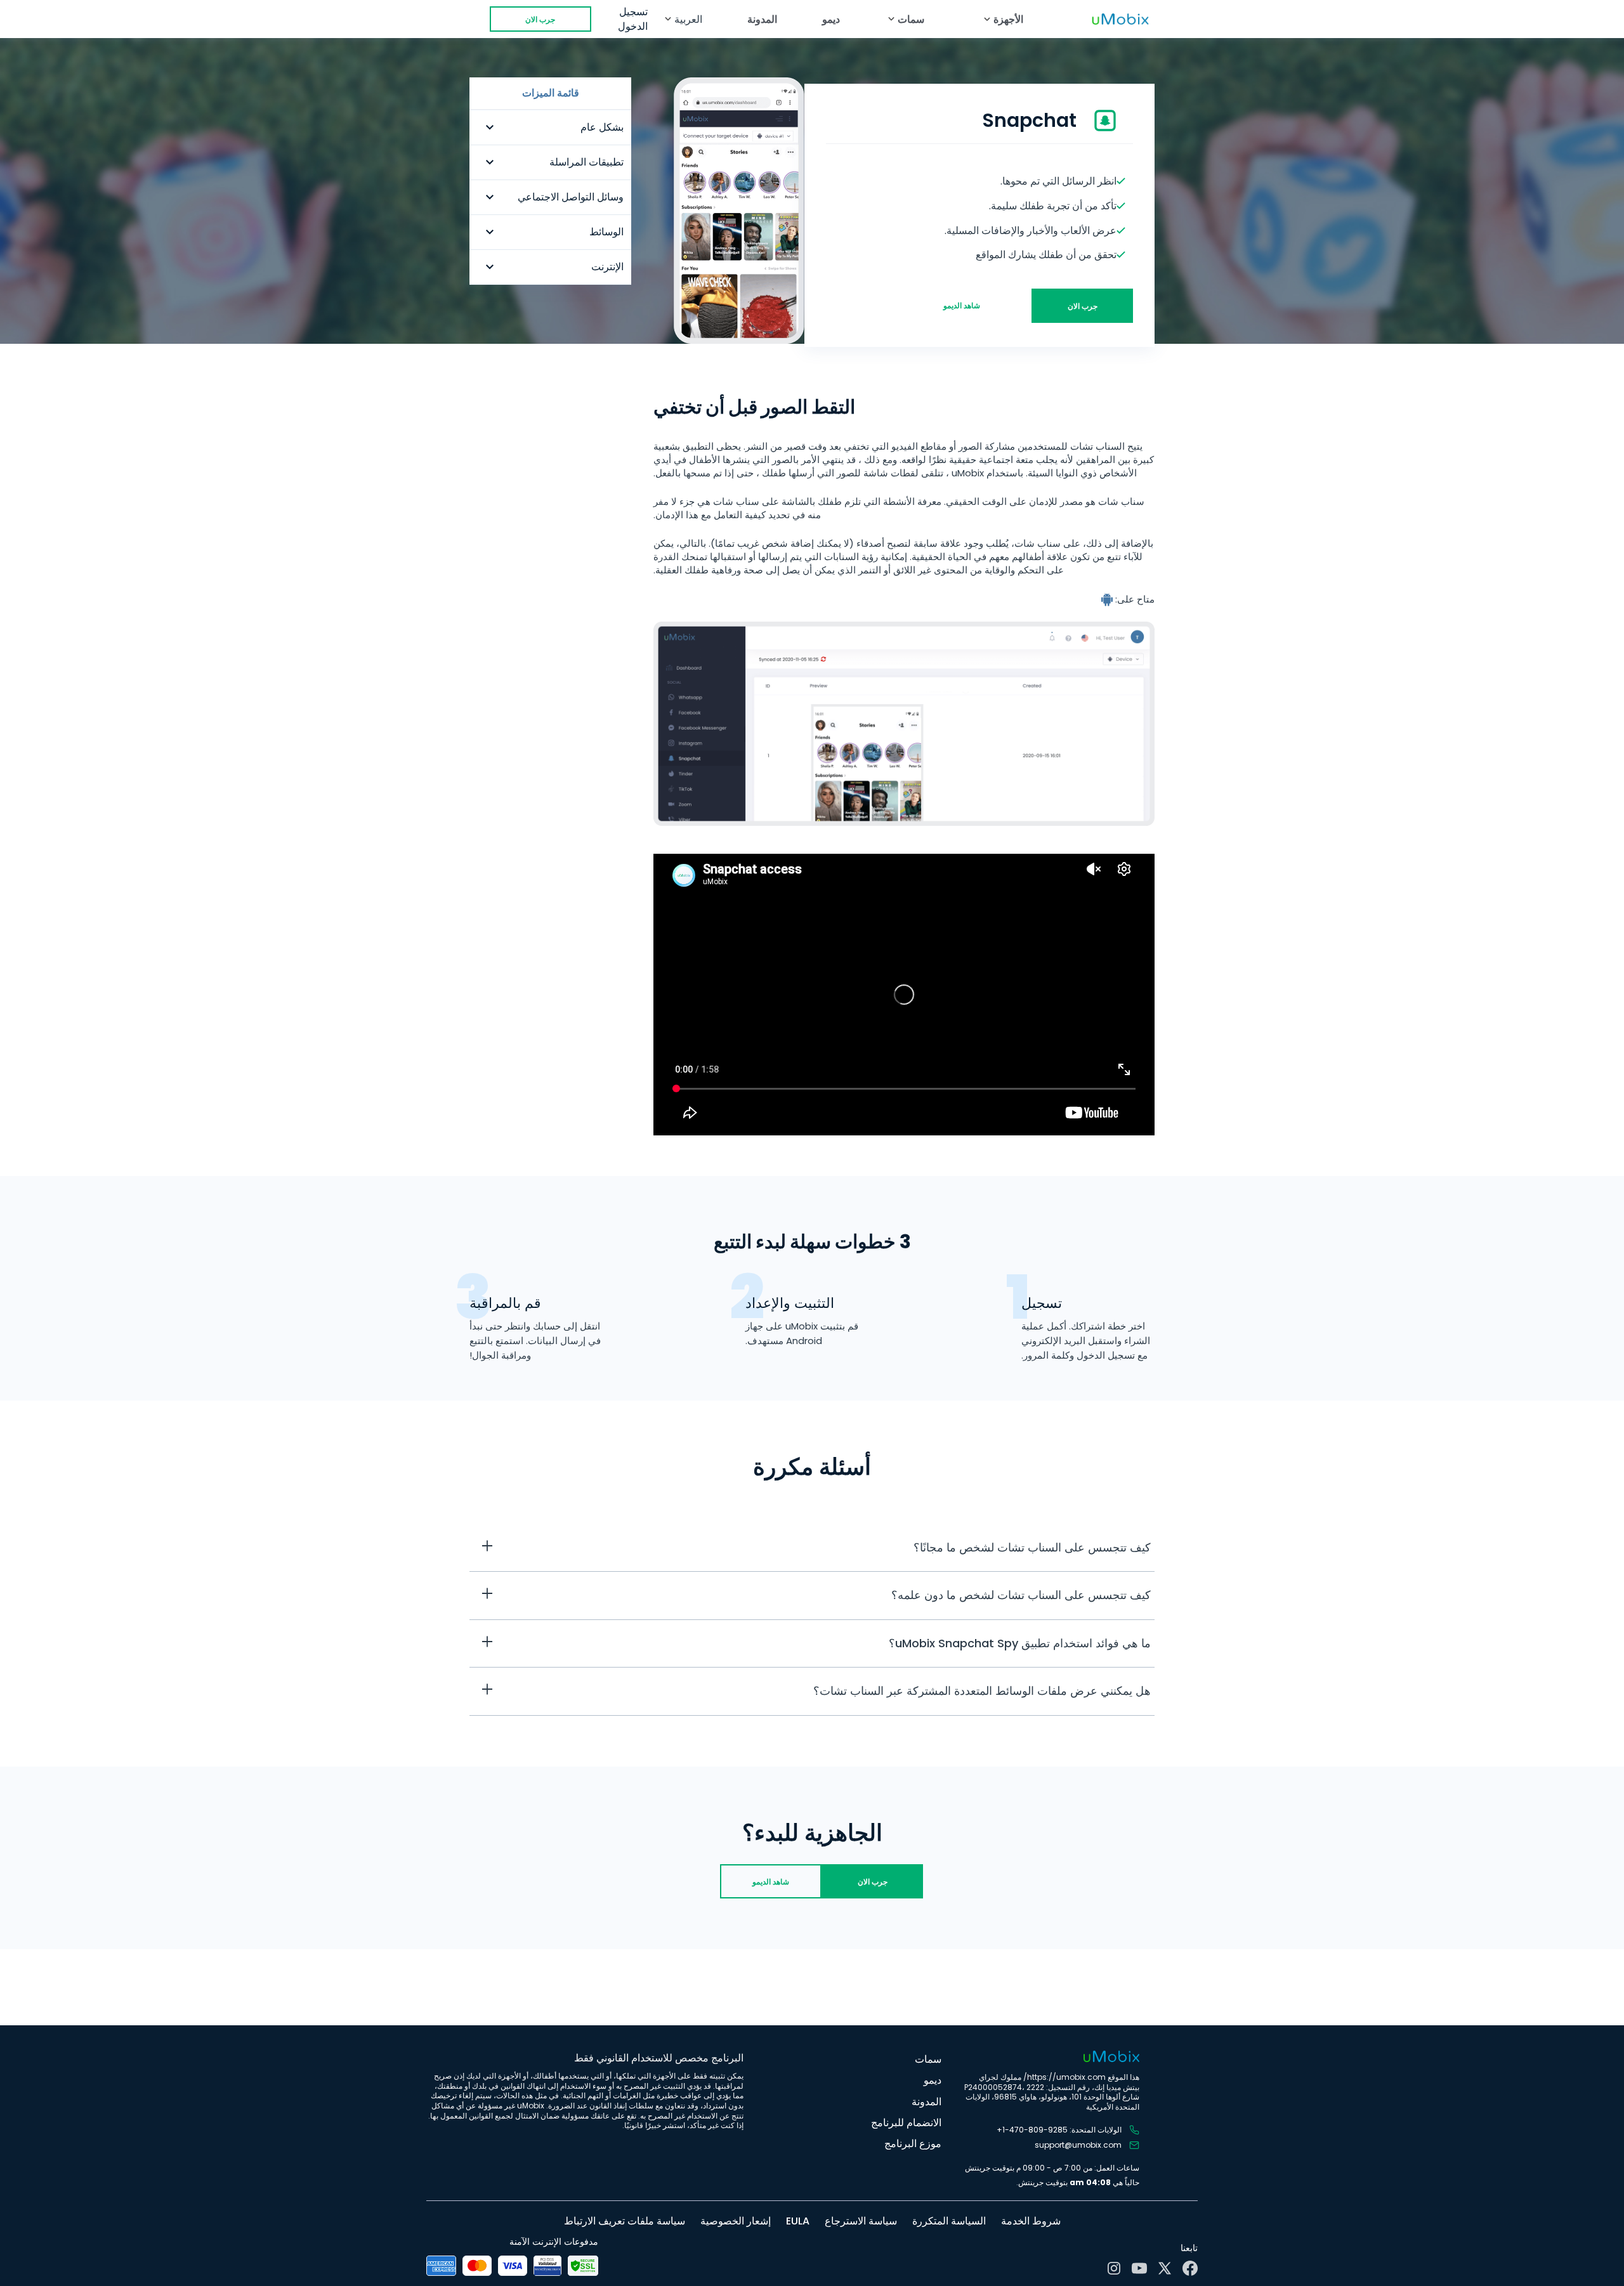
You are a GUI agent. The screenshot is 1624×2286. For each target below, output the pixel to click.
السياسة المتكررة (949, 2221)
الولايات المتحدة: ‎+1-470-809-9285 (1059, 2130)
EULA (798, 2221)
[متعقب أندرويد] (1108, 599)
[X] (1165, 2268)
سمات (928, 2059)
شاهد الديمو (962, 305)
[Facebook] (1190, 2268)
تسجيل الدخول (633, 19)
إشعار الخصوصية (736, 2221)
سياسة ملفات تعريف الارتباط (625, 2221)
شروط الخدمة (1031, 2221)
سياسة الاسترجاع (861, 2221)
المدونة (762, 19)
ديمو (831, 19)
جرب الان (540, 19)
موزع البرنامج (913, 2144)
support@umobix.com (1078, 2145)
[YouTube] (1139, 2268)
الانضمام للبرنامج (906, 2123)
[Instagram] (1114, 2268)
